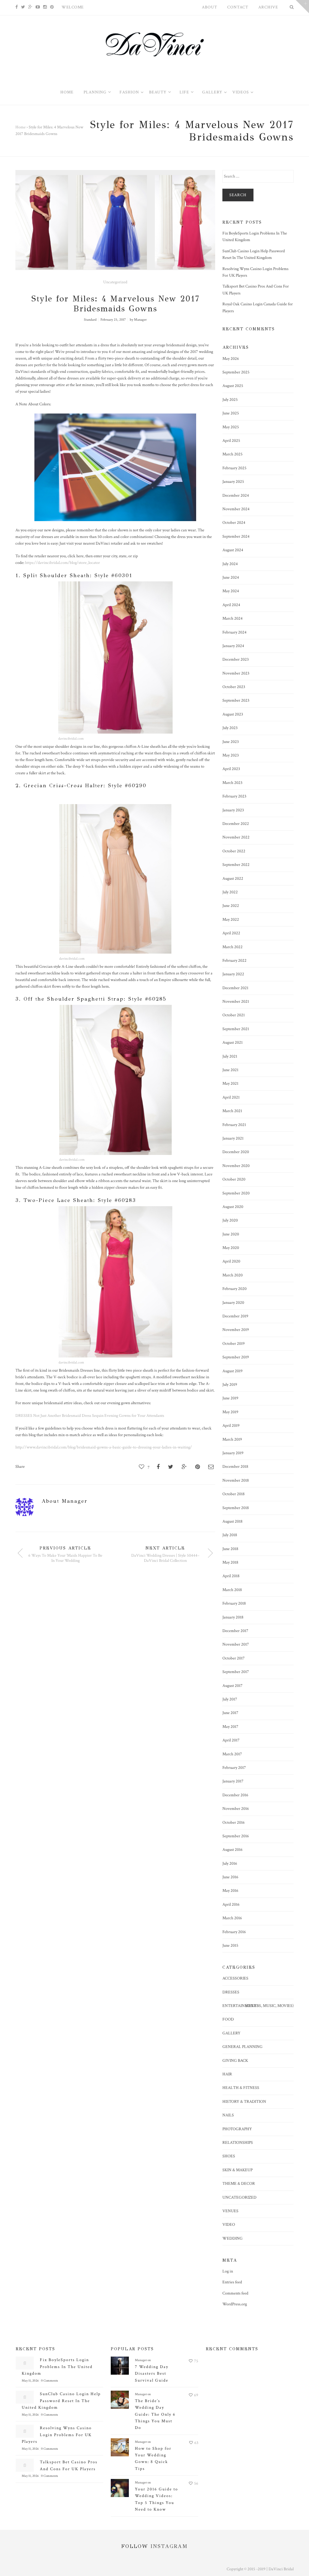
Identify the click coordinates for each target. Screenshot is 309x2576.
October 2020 (234, 1179)
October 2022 (234, 851)
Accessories (235, 1978)
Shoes (229, 2156)
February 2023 (234, 796)
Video (229, 2225)
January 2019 (233, 1453)
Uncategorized (115, 282)
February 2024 (234, 632)
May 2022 (231, 920)
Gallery (231, 2033)
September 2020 (236, 1193)
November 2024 (236, 509)
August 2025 (233, 386)
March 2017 (232, 1754)
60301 (124, 575)
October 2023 (234, 687)
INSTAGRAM (169, 2546)
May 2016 (230, 1891)
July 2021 (230, 1056)
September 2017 (236, 1672)
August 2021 (233, 1043)
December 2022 (236, 824)
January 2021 (233, 1138)
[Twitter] (23, 7)
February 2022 (234, 961)
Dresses (231, 1992)
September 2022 (236, 865)
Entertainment (239, 2006)
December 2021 (235, 988)
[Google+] (30, 7)
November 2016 (236, 1809)
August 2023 (233, 714)
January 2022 (233, 974)
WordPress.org (235, 2304)
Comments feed (235, 2293)
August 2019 (233, 1371)
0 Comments (49, 2381)
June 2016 (230, 1877)
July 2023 (230, 728)
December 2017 (235, 1631)
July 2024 (230, 564)
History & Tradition (244, 2102)
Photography (237, 2129)
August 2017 (233, 1686)
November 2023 (236, 673)
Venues (230, 2211)
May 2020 (231, 1248)
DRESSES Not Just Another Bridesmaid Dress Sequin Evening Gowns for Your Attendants (90, 1416)
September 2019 (236, 1357)
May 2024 (231, 591)
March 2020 (233, 1275)
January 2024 (233, 646)
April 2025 (231, 441)
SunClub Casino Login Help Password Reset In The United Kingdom (61, 2401)
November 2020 (236, 1166)
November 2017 (236, 1644)
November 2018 (236, 1480)
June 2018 (230, 1549)
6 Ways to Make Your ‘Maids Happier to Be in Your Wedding (65, 1558)
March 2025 (233, 454)
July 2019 (230, 1385)
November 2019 (236, 1330)
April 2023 (231, 769)
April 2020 (231, 1261)
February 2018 (234, 1603)
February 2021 (234, 1125)
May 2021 (230, 1084)
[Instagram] (45, 7)
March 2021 (232, 1111)
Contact (238, 7)
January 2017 (233, 1781)
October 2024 (234, 523)
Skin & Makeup (237, 2170)
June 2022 (231, 906)
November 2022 (236, 837)
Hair (227, 2074)
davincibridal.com (71, 739)
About (210, 7)
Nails (228, 2115)
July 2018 (230, 1535)
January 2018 (233, 1617)
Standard (90, 320)
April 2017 (231, 1740)
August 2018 (233, 1521)
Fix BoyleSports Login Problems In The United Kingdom (57, 2367)
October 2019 (234, 1344)
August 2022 (233, 879)
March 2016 (232, 1918)
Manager (140, 320)
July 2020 (230, 1220)
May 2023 (231, 755)
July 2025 (230, 400)
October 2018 (234, 1494)
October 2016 (234, 1823)
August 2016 (233, 1850)
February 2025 (234, 468)
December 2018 (235, 1467)
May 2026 (231, 359)
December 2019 (235, 1316)
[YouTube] (38, 7)
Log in (228, 2271)
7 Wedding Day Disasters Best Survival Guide (152, 2374)
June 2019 (230, 1398)
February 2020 (234, 1289)
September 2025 (236, 372)
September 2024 (236, 536)
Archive (268, 7)
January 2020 (233, 1303)
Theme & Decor (239, 2184)
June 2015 (230, 1945)
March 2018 (232, 1590)
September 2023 (236, 700)
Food (228, 2019)
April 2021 (231, 1097)
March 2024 (233, 618)
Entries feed (232, 2282)
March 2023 (232, 783)
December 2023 (236, 659)
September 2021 (236, 1029)
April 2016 (231, 1904)
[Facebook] (17, 7)
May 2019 (230, 1412)
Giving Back (235, 2061)
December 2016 (235, 1795)
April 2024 (231, 605)
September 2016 (236, 1836)
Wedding (233, 2238)
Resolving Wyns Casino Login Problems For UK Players (57, 2435)
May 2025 (231, 427)
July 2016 (230, 1864)
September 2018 (236, 1508)
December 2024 (236, 495)
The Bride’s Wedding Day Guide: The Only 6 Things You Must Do (155, 2414)
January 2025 (233, 482)
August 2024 (233, 550)
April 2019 (231, 1426)
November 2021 (236, 1002)
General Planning (242, 2047)
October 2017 (234, 1658)
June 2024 (231, 577)
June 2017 (230, 1713)
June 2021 (230, 1070)
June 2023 (231, 742)
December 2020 (236, 1152)
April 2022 (231, 933)
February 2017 (234, 1768)
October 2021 (234, 1015)
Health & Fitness (241, 2088)
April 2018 (231, 1576)
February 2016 (234, 1932)
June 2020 (231, 1234)
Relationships (238, 2143)
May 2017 (230, 1727)
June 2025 (231, 413)
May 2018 (230, 1562)
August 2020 (233, 1207)
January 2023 (233, 810)
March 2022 (233, 947)
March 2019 (232, 1439)
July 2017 (230, 1699)
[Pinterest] (52, 7)
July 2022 (230, 892)
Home (21, 127)
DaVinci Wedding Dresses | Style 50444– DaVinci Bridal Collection (165, 1558)
